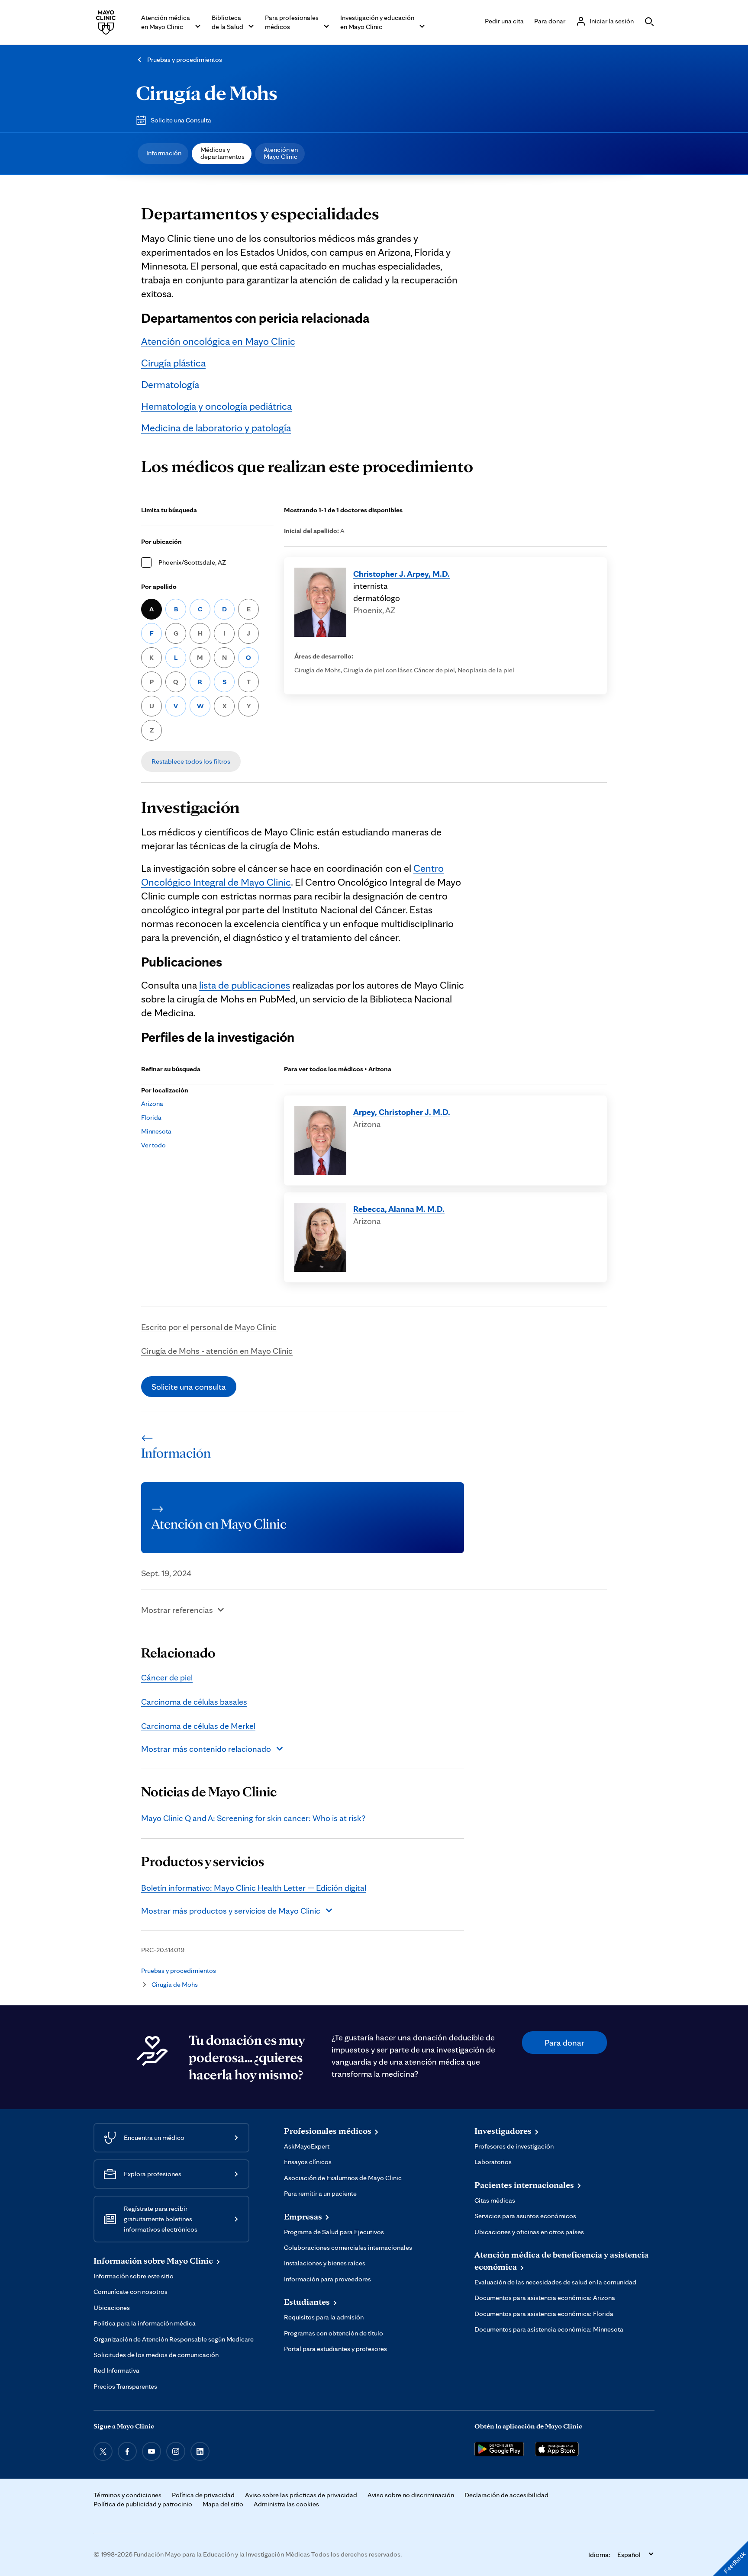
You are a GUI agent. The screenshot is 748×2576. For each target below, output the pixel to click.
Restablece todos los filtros (191, 761)
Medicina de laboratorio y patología (216, 428)
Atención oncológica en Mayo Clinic (218, 341)
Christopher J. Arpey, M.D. (401, 574)
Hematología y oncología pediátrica (216, 406)
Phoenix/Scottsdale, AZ (192, 562)
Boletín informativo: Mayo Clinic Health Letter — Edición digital (254, 1888)
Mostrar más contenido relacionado (206, 1749)
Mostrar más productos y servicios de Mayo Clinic (231, 1911)
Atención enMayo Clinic (281, 153)
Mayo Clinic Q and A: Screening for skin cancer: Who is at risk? (253, 1818)
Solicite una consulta (189, 1387)
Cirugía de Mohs (207, 93)
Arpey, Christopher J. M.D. (402, 1112)
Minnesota (156, 1131)
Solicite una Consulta (181, 120)
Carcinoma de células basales (194, 1702)
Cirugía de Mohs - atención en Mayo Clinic (217, 1351)
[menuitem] (163, 154)
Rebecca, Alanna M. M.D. (399, 1209)
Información (164, 153)
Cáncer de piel (167, 1677)
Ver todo (153, 1145)
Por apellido (159, 586)
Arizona (152, 1103)
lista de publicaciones (245, 985)
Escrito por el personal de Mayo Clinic (209, 1327)
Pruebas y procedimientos (185, 59)
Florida (151, 1117)
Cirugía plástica (173, 363)
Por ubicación (161, 541)
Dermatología (170, 384)
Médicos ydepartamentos (222, 153)
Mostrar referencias (177, 1610)
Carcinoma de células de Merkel (198, 1726)
